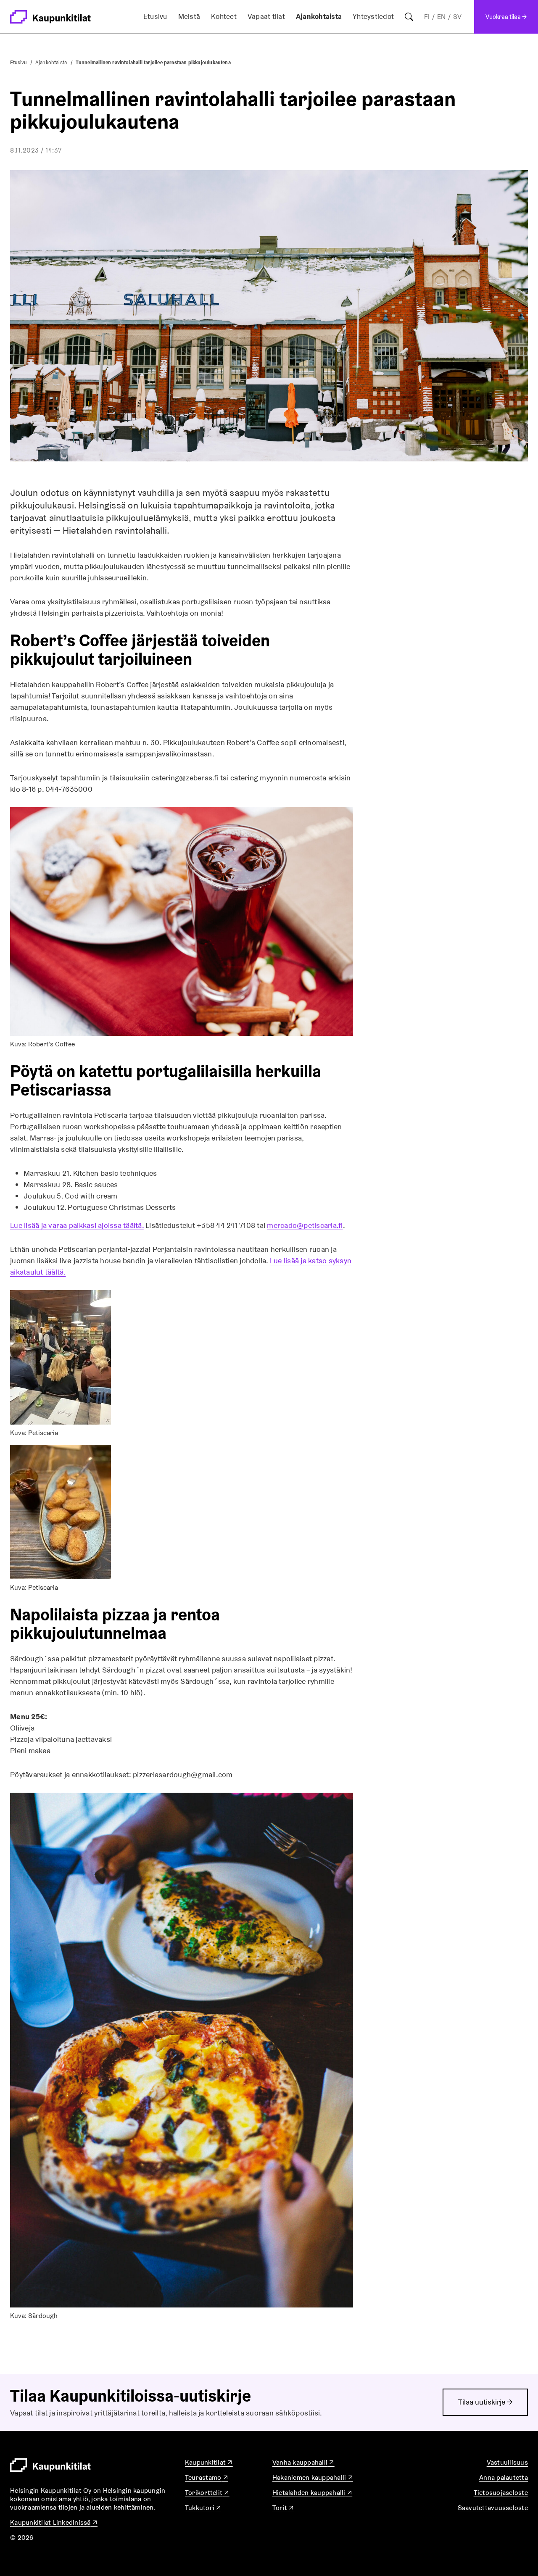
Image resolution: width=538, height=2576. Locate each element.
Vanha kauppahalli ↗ (303, 2462)
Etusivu (155, 16)
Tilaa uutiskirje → (485, 2402)
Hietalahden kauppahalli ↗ (312, 2493)
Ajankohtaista (319, 16)
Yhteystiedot (373, 16)
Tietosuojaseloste (501, 2493)
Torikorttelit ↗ (207, 2493)
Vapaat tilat (266, 16)
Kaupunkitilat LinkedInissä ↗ (54, 2522)
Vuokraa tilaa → (506, 17)
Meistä (189, 16)
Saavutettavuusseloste (493, 2508)
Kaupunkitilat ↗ (209, 2462)
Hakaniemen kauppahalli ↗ (313, 2477)
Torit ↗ (283, 2508)
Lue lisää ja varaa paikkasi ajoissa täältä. (77, 1225)
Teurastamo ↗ (207, 2477)
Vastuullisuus (507, 2462)
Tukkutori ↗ (203, 2508)
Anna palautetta (504, 2477)
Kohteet (224, 16)
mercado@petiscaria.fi (305, 1225)
